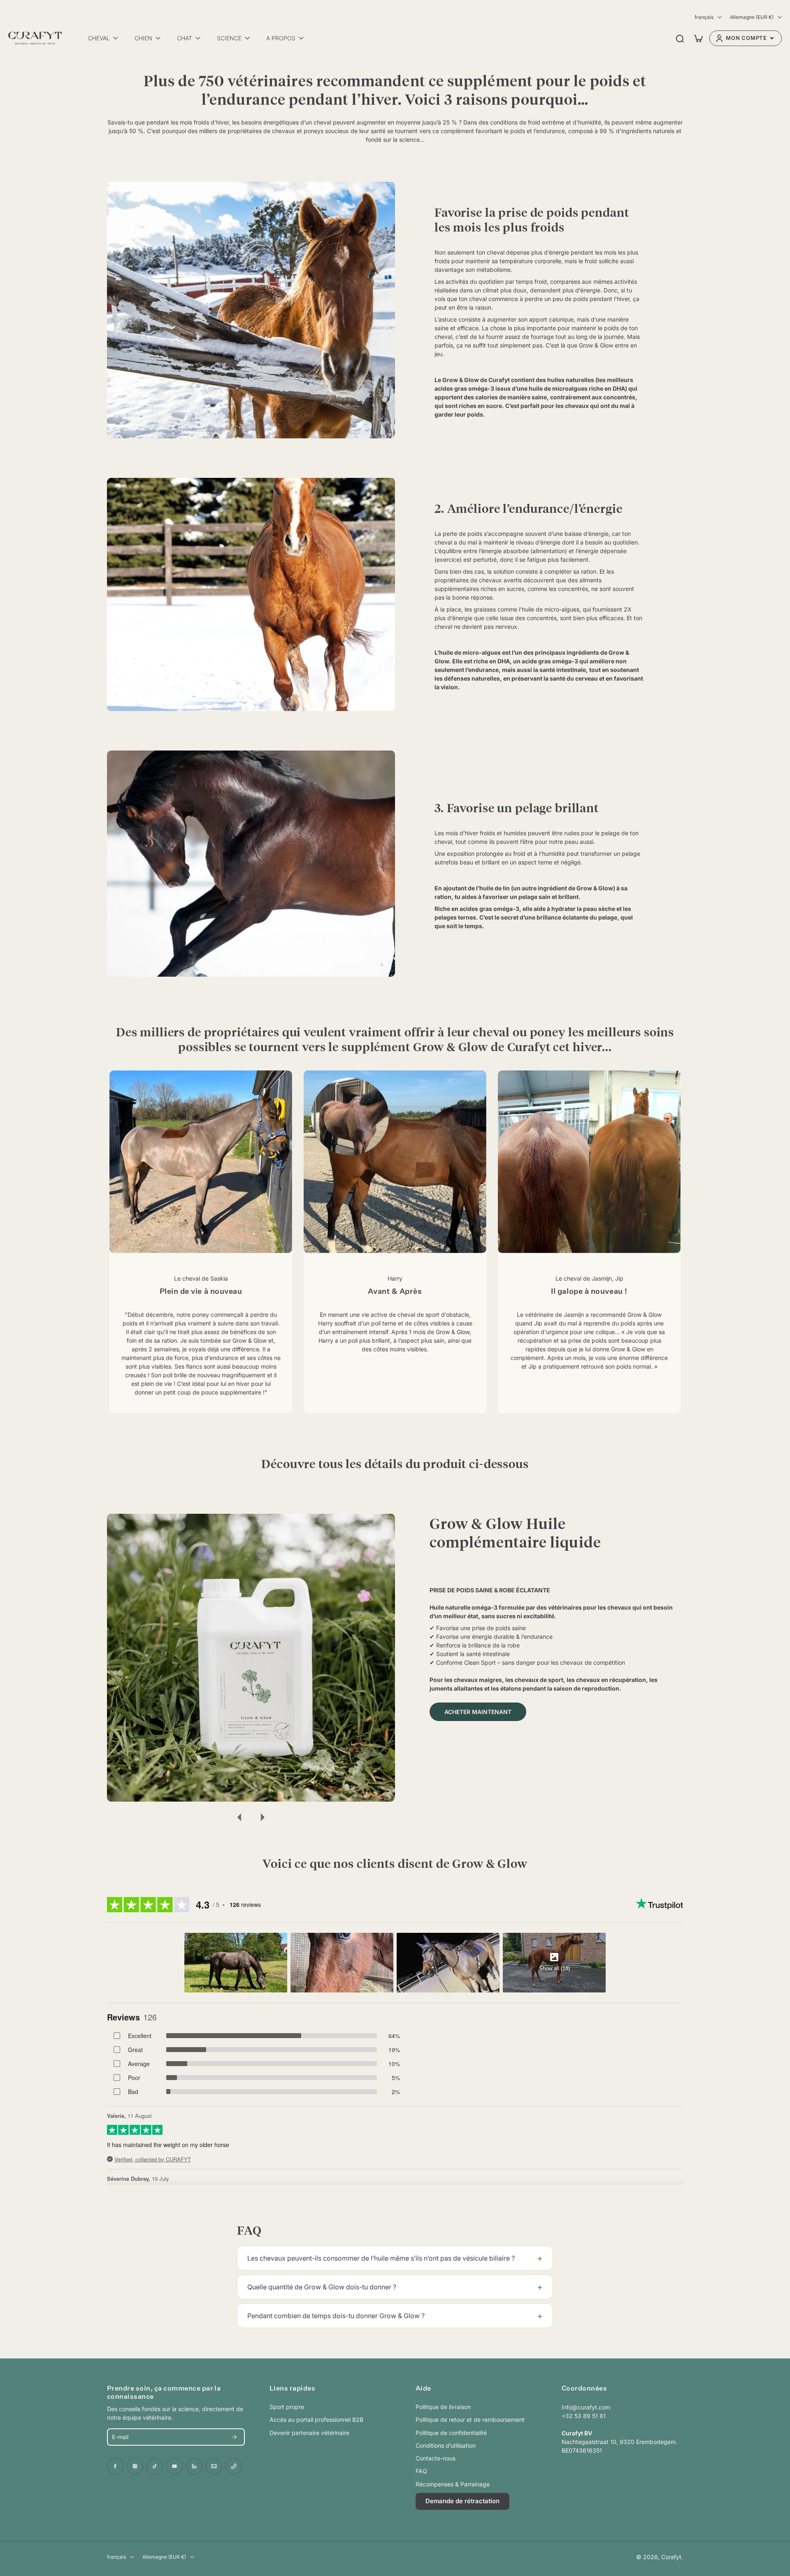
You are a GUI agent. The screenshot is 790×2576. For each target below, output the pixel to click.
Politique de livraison (443, 2407)
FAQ (421, 2471)
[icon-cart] (698, 38)
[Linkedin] (194, 2466)
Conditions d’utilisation (446, 2445)
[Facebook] (115, 2466)
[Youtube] (174, 2466)
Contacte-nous (436, 2458)
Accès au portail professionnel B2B (316, 2420)
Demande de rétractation (462, 2501)
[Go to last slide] (239, 1817)
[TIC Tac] (155, 2466)
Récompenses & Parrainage (453, 2484)
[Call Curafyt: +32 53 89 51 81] (234, 2466)
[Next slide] (263, 1817)
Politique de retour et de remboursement (470, 2420)
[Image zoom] (251, 1658)
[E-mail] (214, 2466)
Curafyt (671, 2557)
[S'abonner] (234, 2437)
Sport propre (287, 2407)
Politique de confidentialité (451, 2433)
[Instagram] (135, 2466)
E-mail (120, 2437)
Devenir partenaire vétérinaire (309, 2433)
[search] (680, 38)
